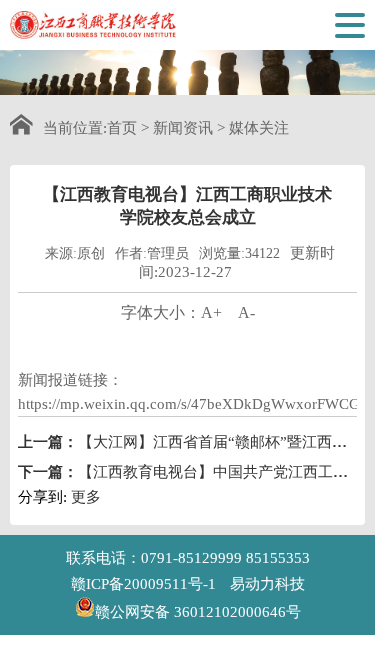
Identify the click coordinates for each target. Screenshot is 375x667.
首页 (122, 128)
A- (246, 312)
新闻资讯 (183, 128)
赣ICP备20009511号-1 (143, 584)
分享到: (42, 497)
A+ (211, 312)
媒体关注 (259, 128)
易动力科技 (267, 584)
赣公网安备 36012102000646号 (198, 610)
